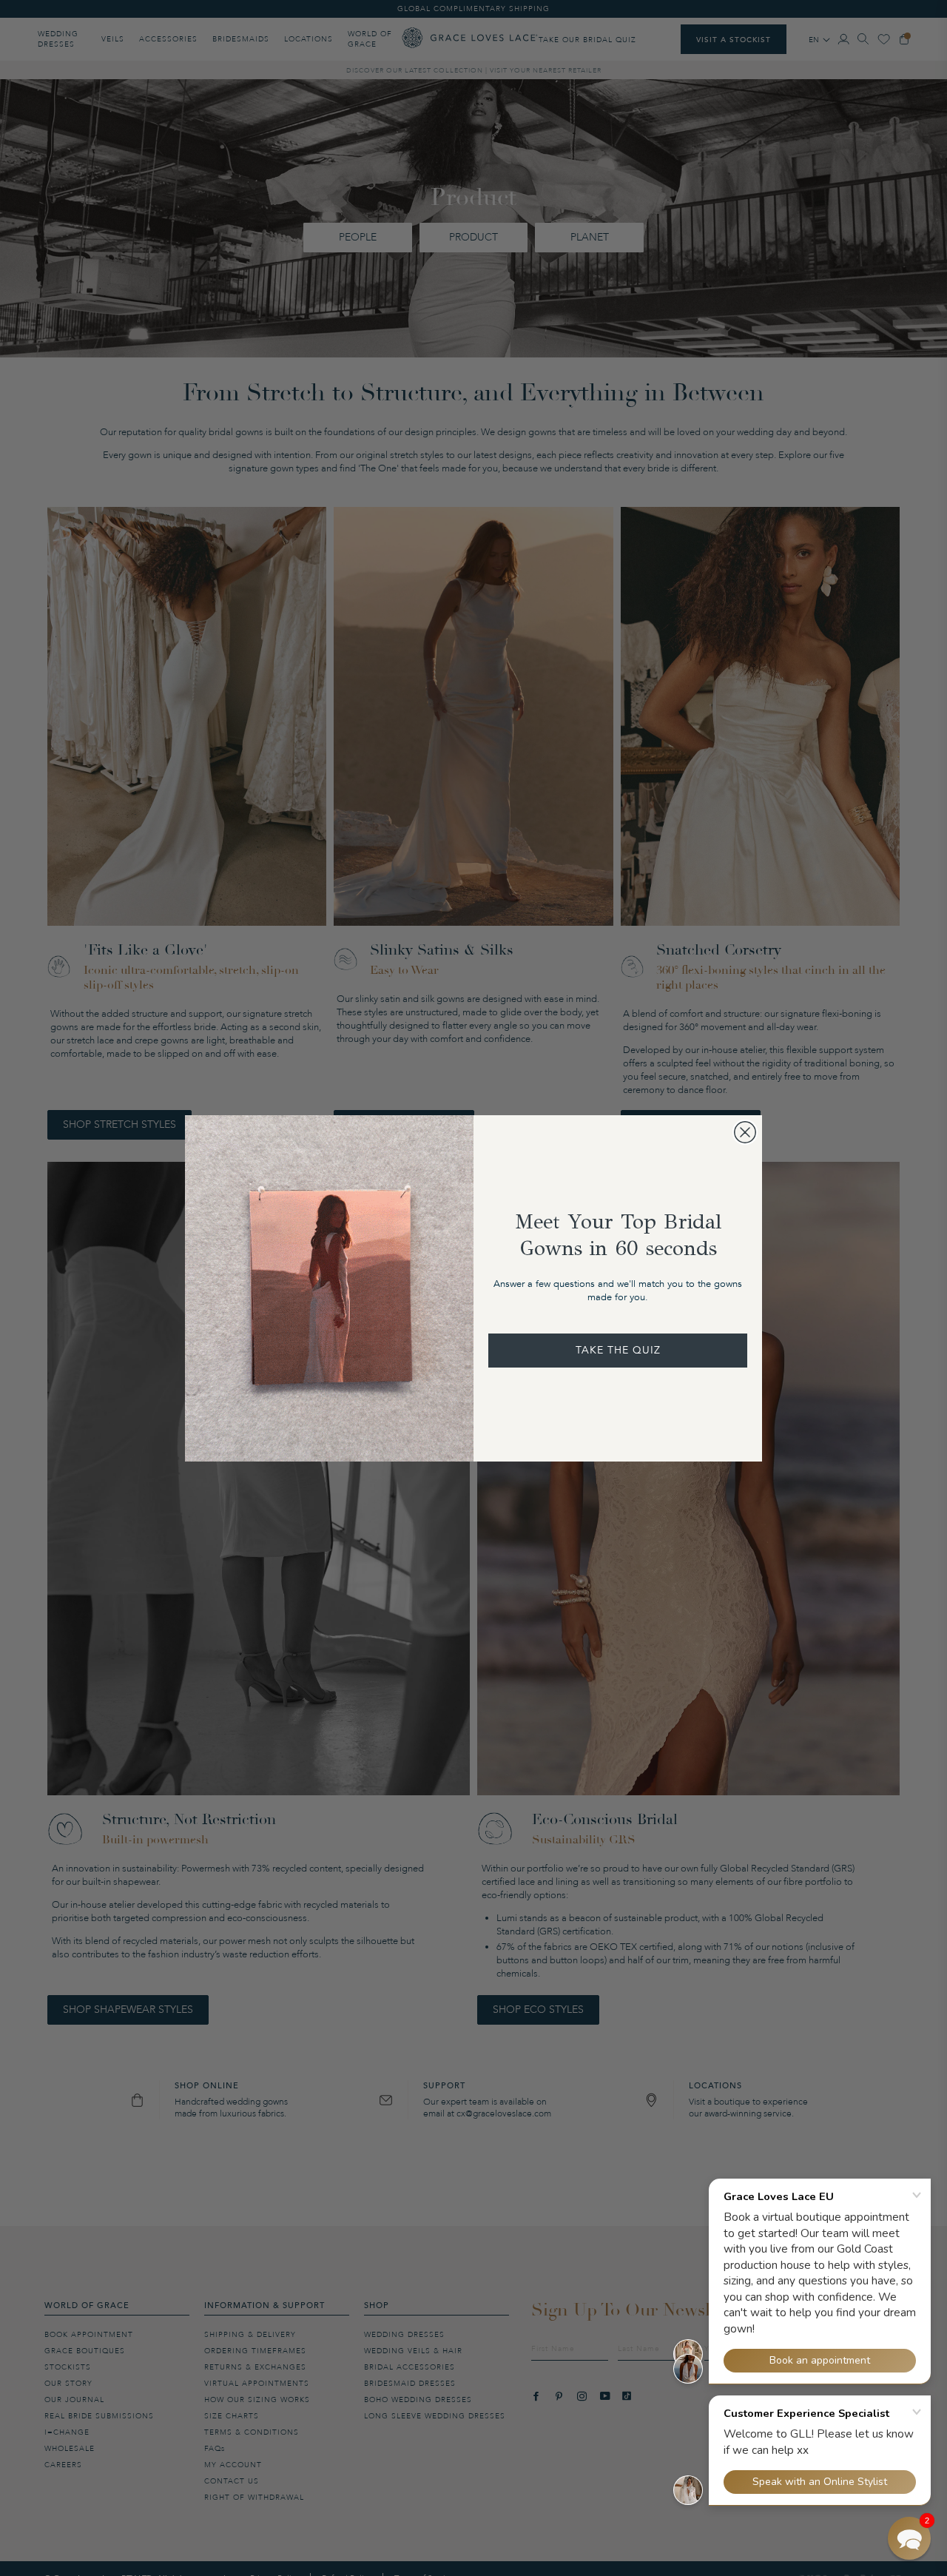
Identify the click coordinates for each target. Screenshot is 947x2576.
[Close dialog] (745, 1132)
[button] (909, 2538)
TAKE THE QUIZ (618, 1350)
